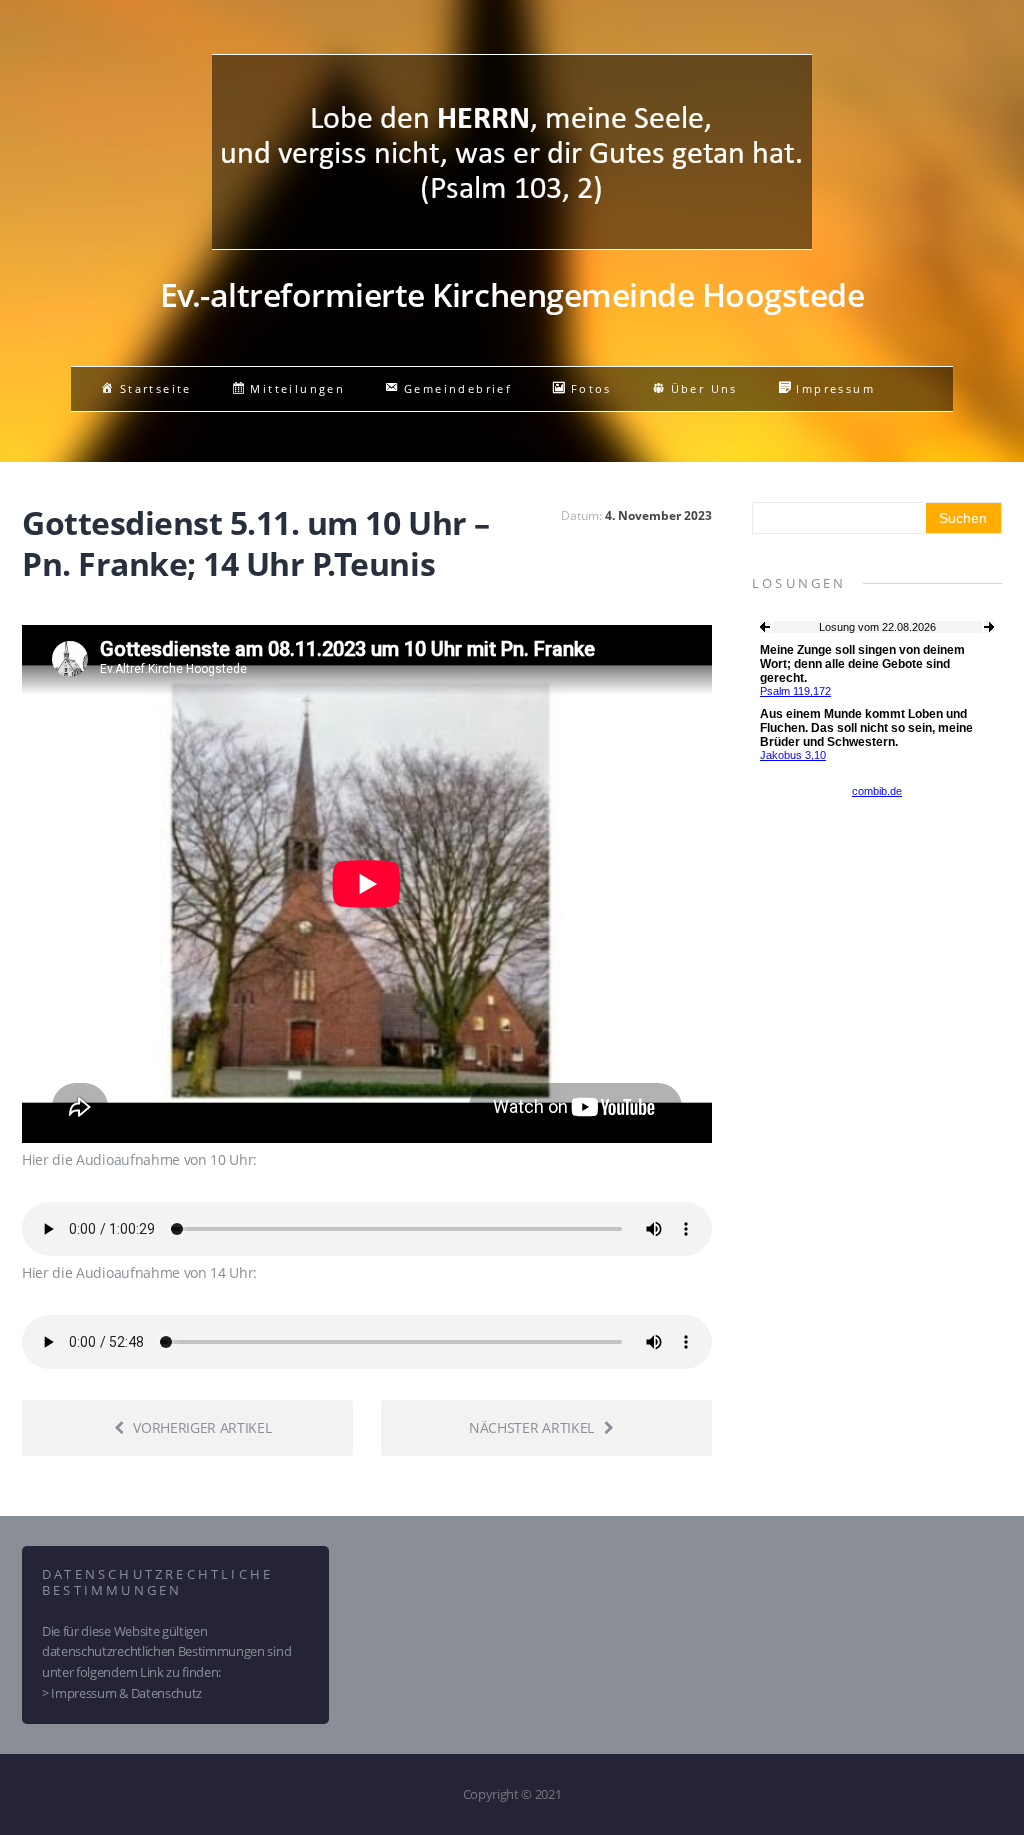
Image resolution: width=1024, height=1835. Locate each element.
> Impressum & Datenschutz (122, 1693)
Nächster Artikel (531, 1427)
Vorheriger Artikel (202, 1427)
